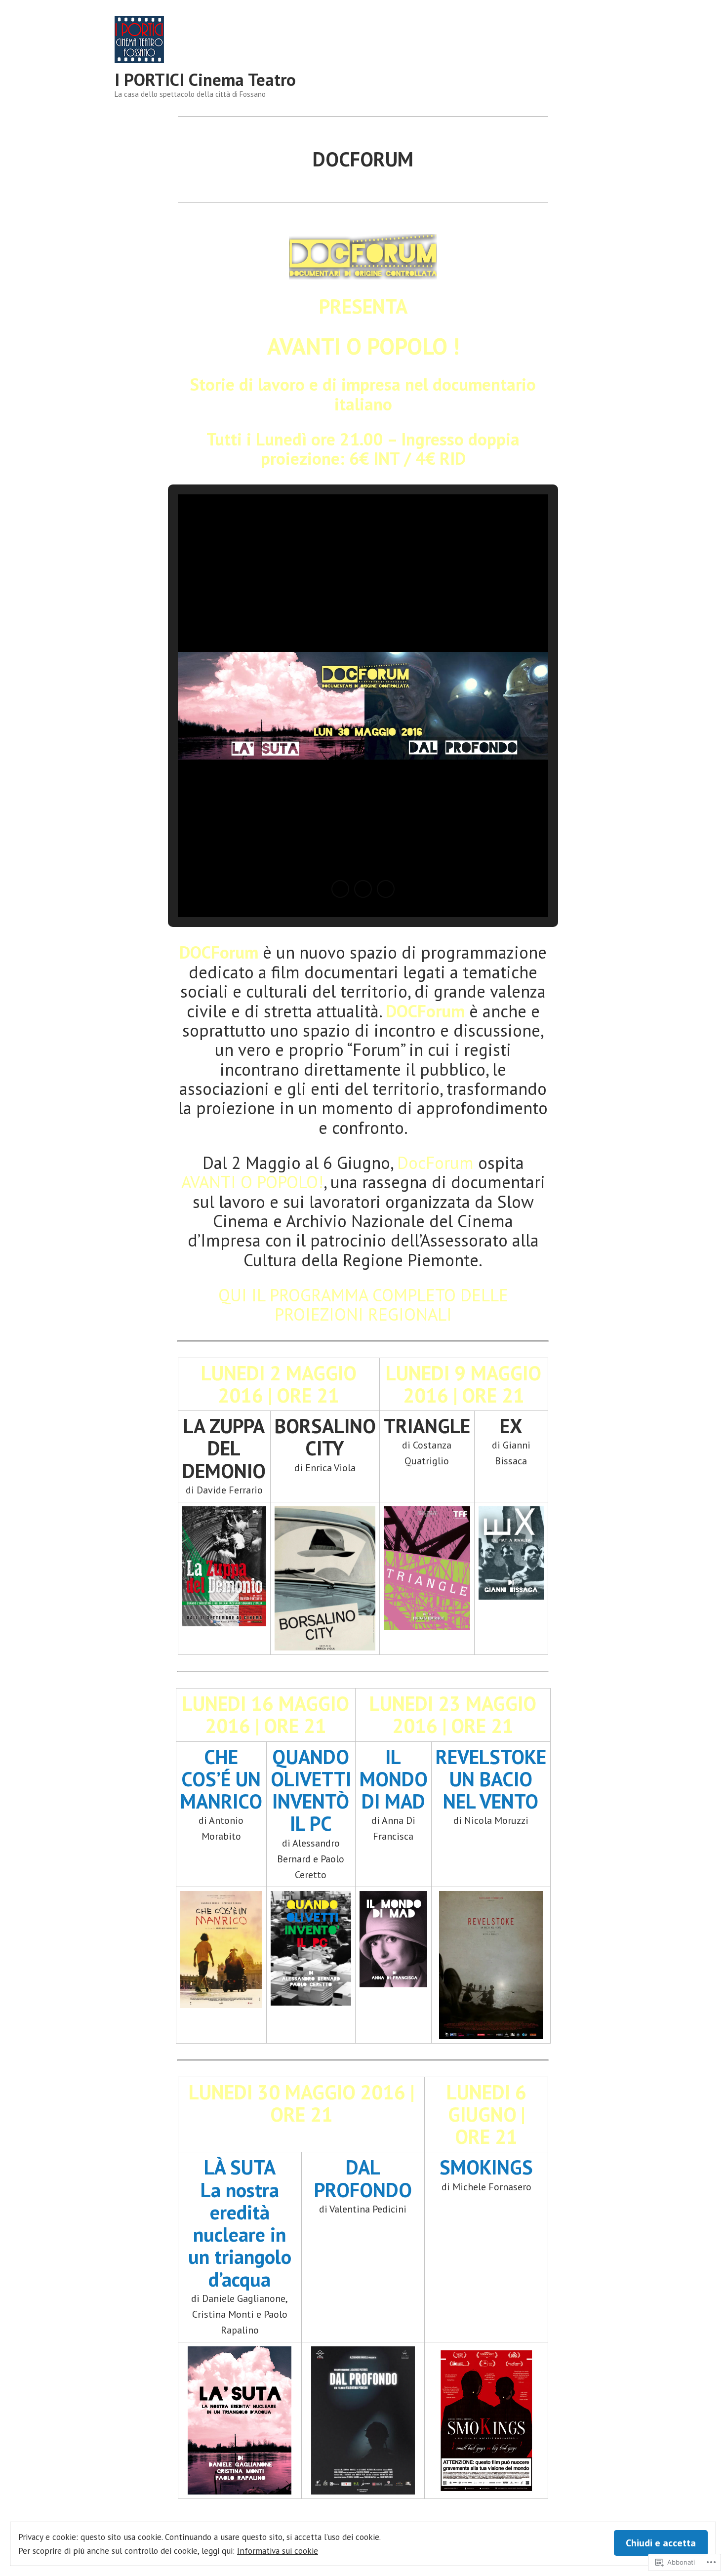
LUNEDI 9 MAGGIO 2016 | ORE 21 (464, 1384)
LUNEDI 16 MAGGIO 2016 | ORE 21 (266, 1714)
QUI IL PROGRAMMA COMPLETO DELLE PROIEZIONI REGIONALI (363, 1305)
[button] (340, 889)
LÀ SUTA (240, 2167)
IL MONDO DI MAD (394, 1779)
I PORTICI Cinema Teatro (205, 80)
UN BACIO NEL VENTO (491, 1790)
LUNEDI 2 (279, 1384)
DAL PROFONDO (363, 2178)
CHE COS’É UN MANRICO (221, 1779)
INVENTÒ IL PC (311, 1812)
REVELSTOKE (491, 1757)
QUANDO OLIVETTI (311, 1768)
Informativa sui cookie (278, 2551)
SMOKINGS (486, 2167)
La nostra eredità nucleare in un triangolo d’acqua (240, 2234)
